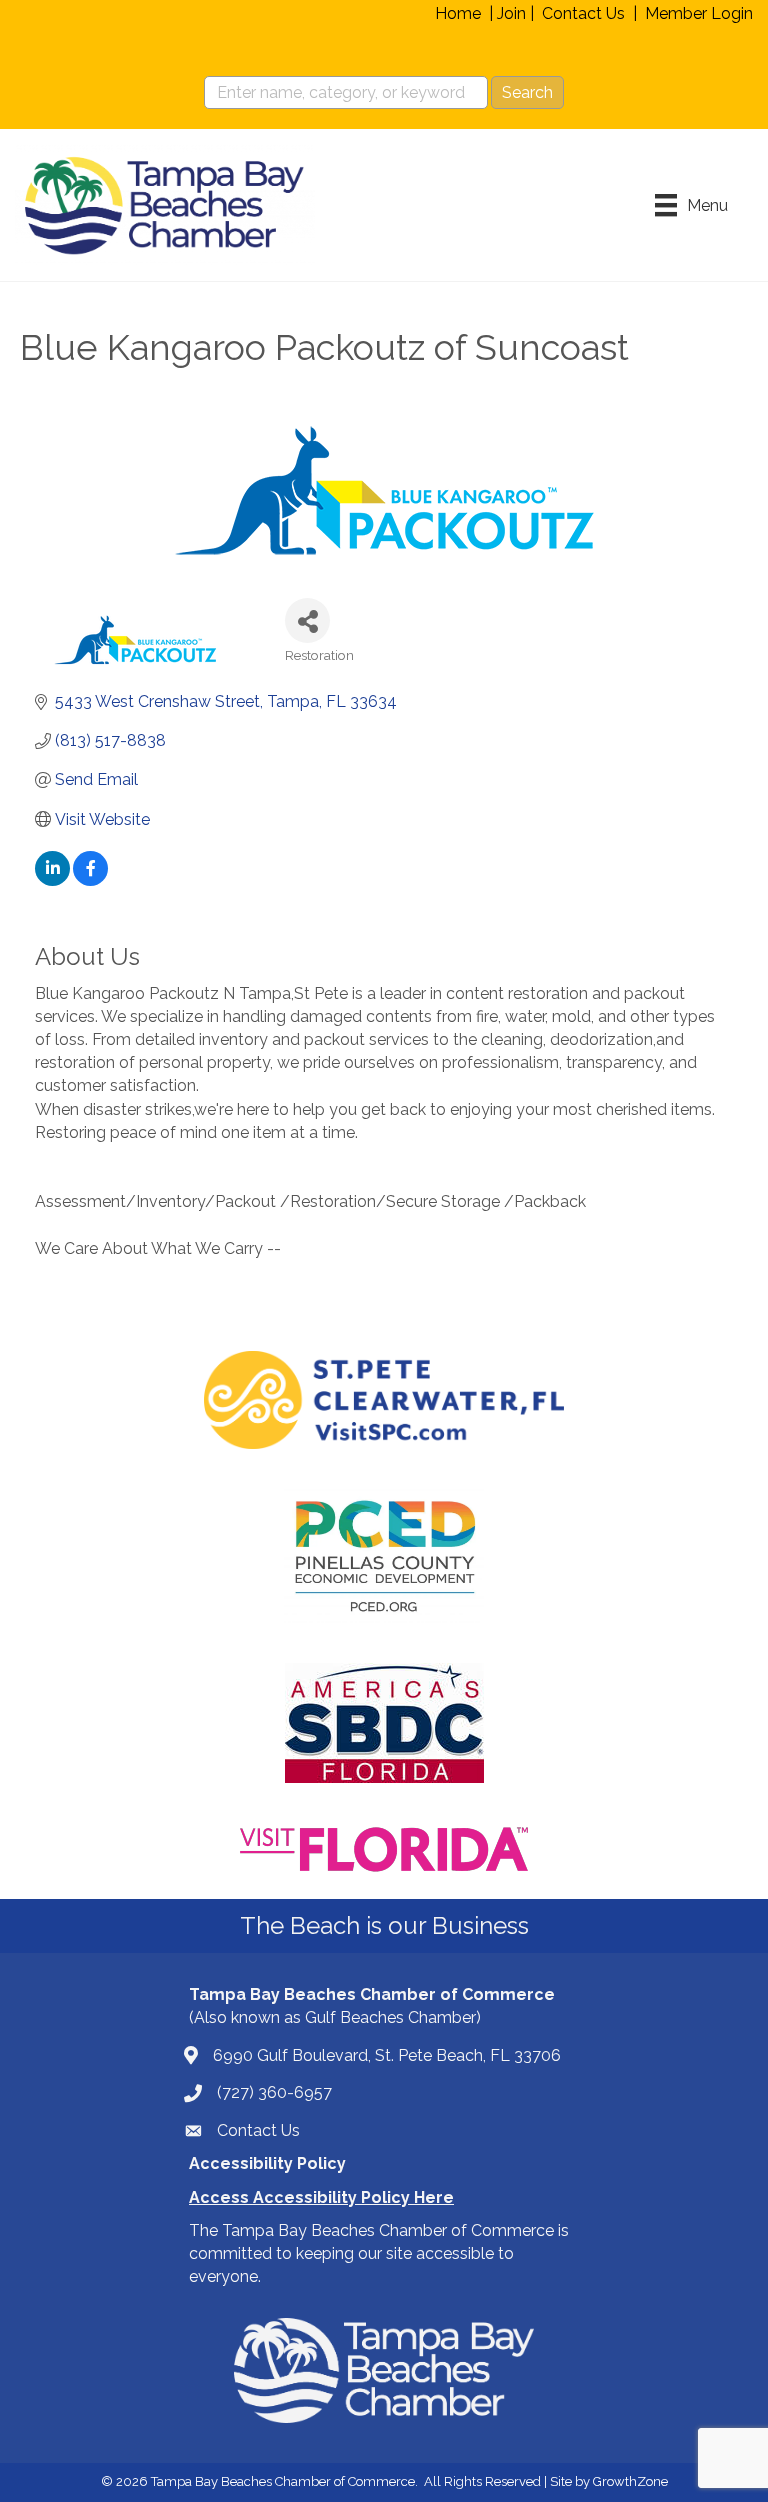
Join (511, 13)
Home (458, 13)
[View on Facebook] (90, 880)
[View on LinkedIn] (52, 880)
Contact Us (583, 13)
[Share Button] (307, 620)
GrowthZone (630, 2481)
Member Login (699, 13)
